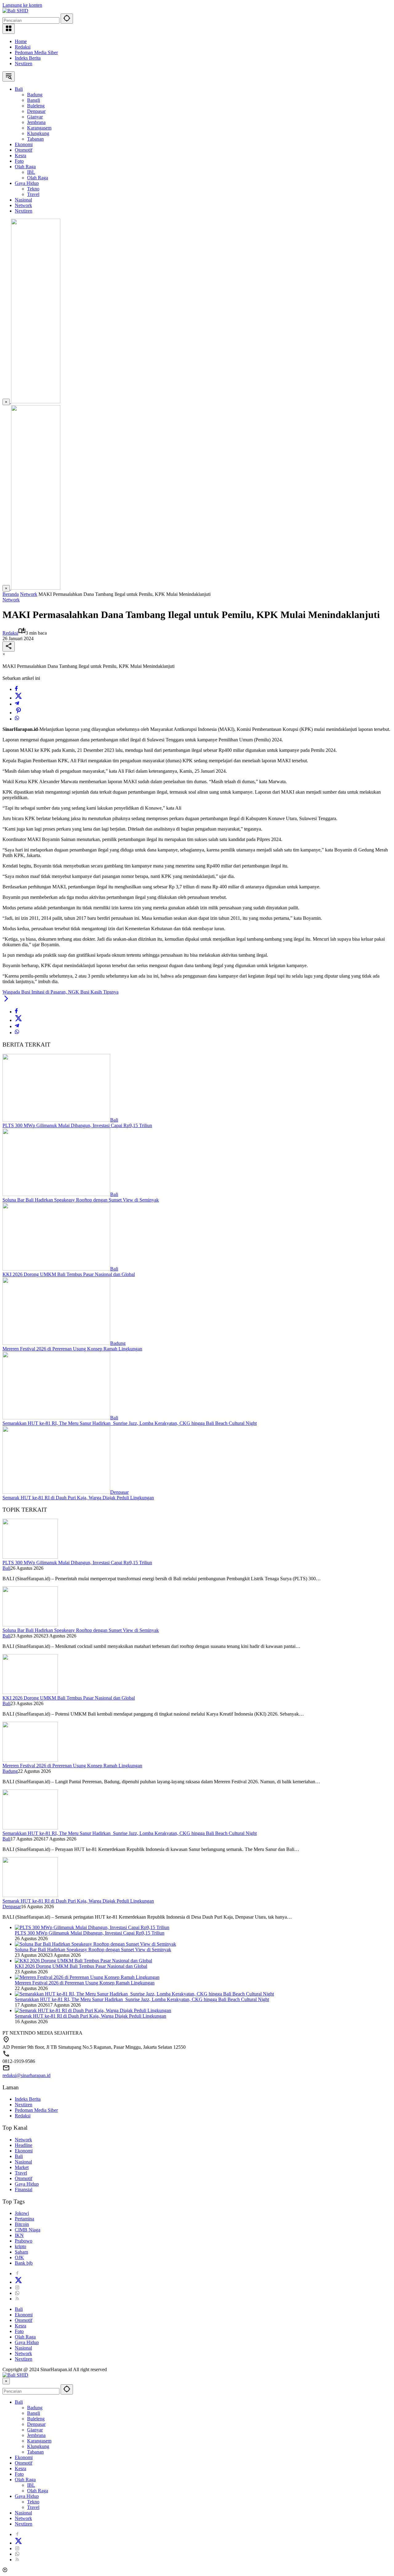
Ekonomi (24, 2151)
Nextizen (24, 64)
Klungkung (38, 2446)
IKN (19, 2235)
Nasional (23, 2162)
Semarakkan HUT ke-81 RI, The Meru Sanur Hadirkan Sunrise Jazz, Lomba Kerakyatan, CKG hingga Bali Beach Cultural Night (130, 1423)
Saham (21, 2252)
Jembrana (36, 2435)
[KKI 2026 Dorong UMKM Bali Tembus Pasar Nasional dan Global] (56, 1269)
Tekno (33, 2502)
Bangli (34, 2413)
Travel (21, 2173)
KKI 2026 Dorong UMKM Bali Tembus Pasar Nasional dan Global (69, 1274)
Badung (118, 1343)
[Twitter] (18, 698)
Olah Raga (25, 2337)
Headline (24, 2145)
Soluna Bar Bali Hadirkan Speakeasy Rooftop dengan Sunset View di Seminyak (81, 1200)
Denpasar (119, 1492)
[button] (67, 19)
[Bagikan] (9, 646)
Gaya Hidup (27, 2184)
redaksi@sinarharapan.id (26, 2075)
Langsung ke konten (22, 5)
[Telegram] (17, 704)
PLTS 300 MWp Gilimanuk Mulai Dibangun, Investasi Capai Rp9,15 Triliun (77, 1125)
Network (11, 600)
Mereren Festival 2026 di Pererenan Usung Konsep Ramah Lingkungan (72, 1349)
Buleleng (36, 2419)
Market (22, 2167)
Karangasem (39, 2441)
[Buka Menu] (9, 29)
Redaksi (23, 47)
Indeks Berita (28, 58)
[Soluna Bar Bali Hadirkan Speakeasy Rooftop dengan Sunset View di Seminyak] (56, 1194)
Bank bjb (24, 2263)
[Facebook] (16, 689)
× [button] (6, 2381)
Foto (19, 2331)
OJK (19, 2257)
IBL (31, 2485)
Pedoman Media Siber (36, 52)
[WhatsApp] (17, 719)
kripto (20, 2246)
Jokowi (22, 2213)
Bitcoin (22, 2224)
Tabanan (35, 2452)
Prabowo (24, 2241)
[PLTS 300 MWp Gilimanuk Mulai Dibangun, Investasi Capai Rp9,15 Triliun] (56, 1120)
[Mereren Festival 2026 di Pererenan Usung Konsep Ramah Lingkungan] (56, 1343)
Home (21, 41)
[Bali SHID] (15, 11)
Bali (114, 1120)
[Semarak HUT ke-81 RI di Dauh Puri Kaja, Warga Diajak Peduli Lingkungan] (56, 1492)
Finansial (24, 2189)
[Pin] (18, 713)
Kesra (20, 2326)
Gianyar (35, 2430)
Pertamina (24, 2219)
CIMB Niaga (28, 2230)
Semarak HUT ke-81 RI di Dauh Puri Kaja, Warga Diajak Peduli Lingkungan (78, 1498)
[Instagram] (17, 2288)
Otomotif (24, 2178)
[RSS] (17, 2299)
